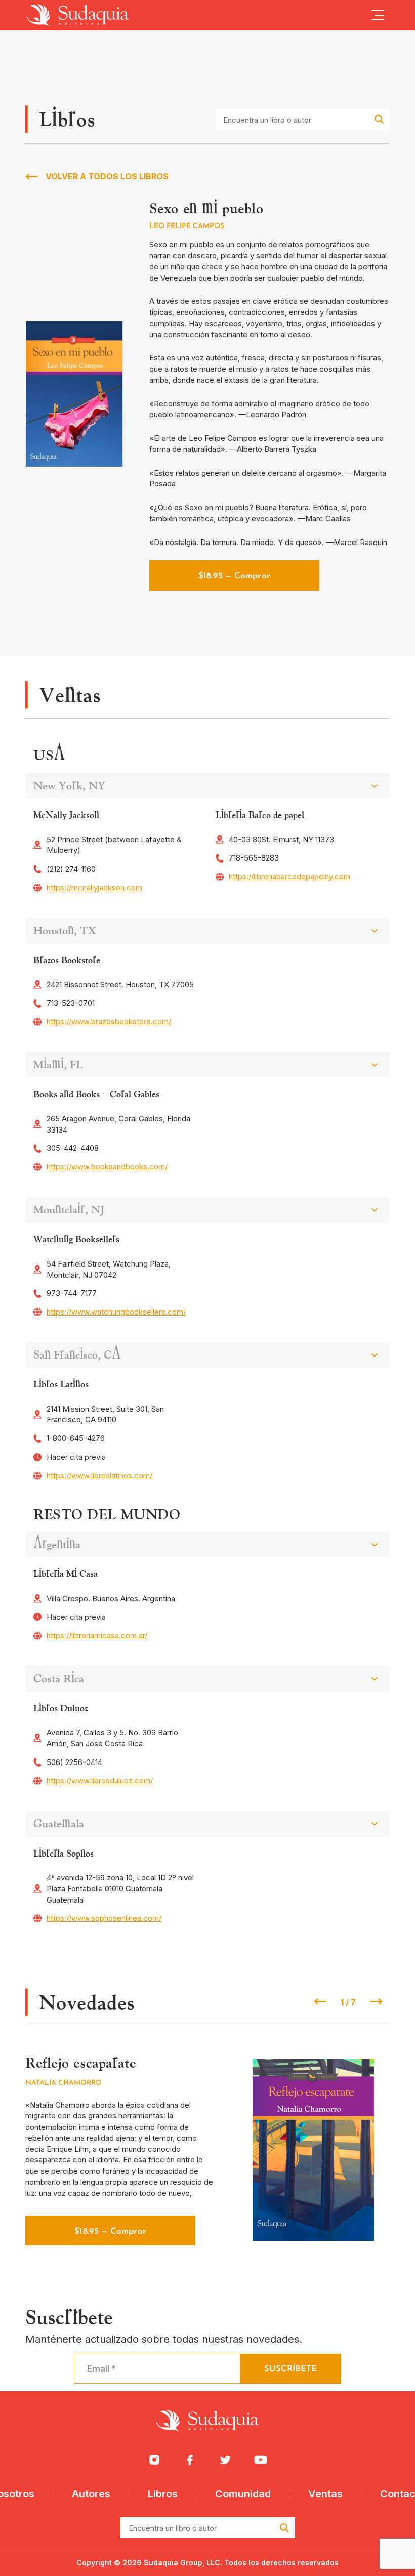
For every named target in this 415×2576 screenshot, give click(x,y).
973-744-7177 (72, 1293)
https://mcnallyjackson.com (94, 888)
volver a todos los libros (107, 176)
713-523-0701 (71, 1003)
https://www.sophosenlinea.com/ (104, 1918)
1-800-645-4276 (76, 1438)
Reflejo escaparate (80, 2063)
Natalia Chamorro (64, 2083)
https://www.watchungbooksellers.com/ (116, 1312)
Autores (91, 2494)
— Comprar (234, 576)
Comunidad (243, 2494)
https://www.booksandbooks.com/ (107, 1167)
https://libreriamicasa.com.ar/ (97, 1635)
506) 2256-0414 (74, 1762)
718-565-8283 (254, 858)
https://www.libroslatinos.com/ (99, 1476)
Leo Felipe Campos (187, 226)
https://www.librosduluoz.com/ (100, 1780)
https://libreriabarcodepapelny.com (289, 876)
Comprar (110, 2231)
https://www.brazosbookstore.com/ (109, 1022)
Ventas (325, 2494)
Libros (163, 2494)
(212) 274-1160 (71, 869)
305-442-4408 (73, 1148)
